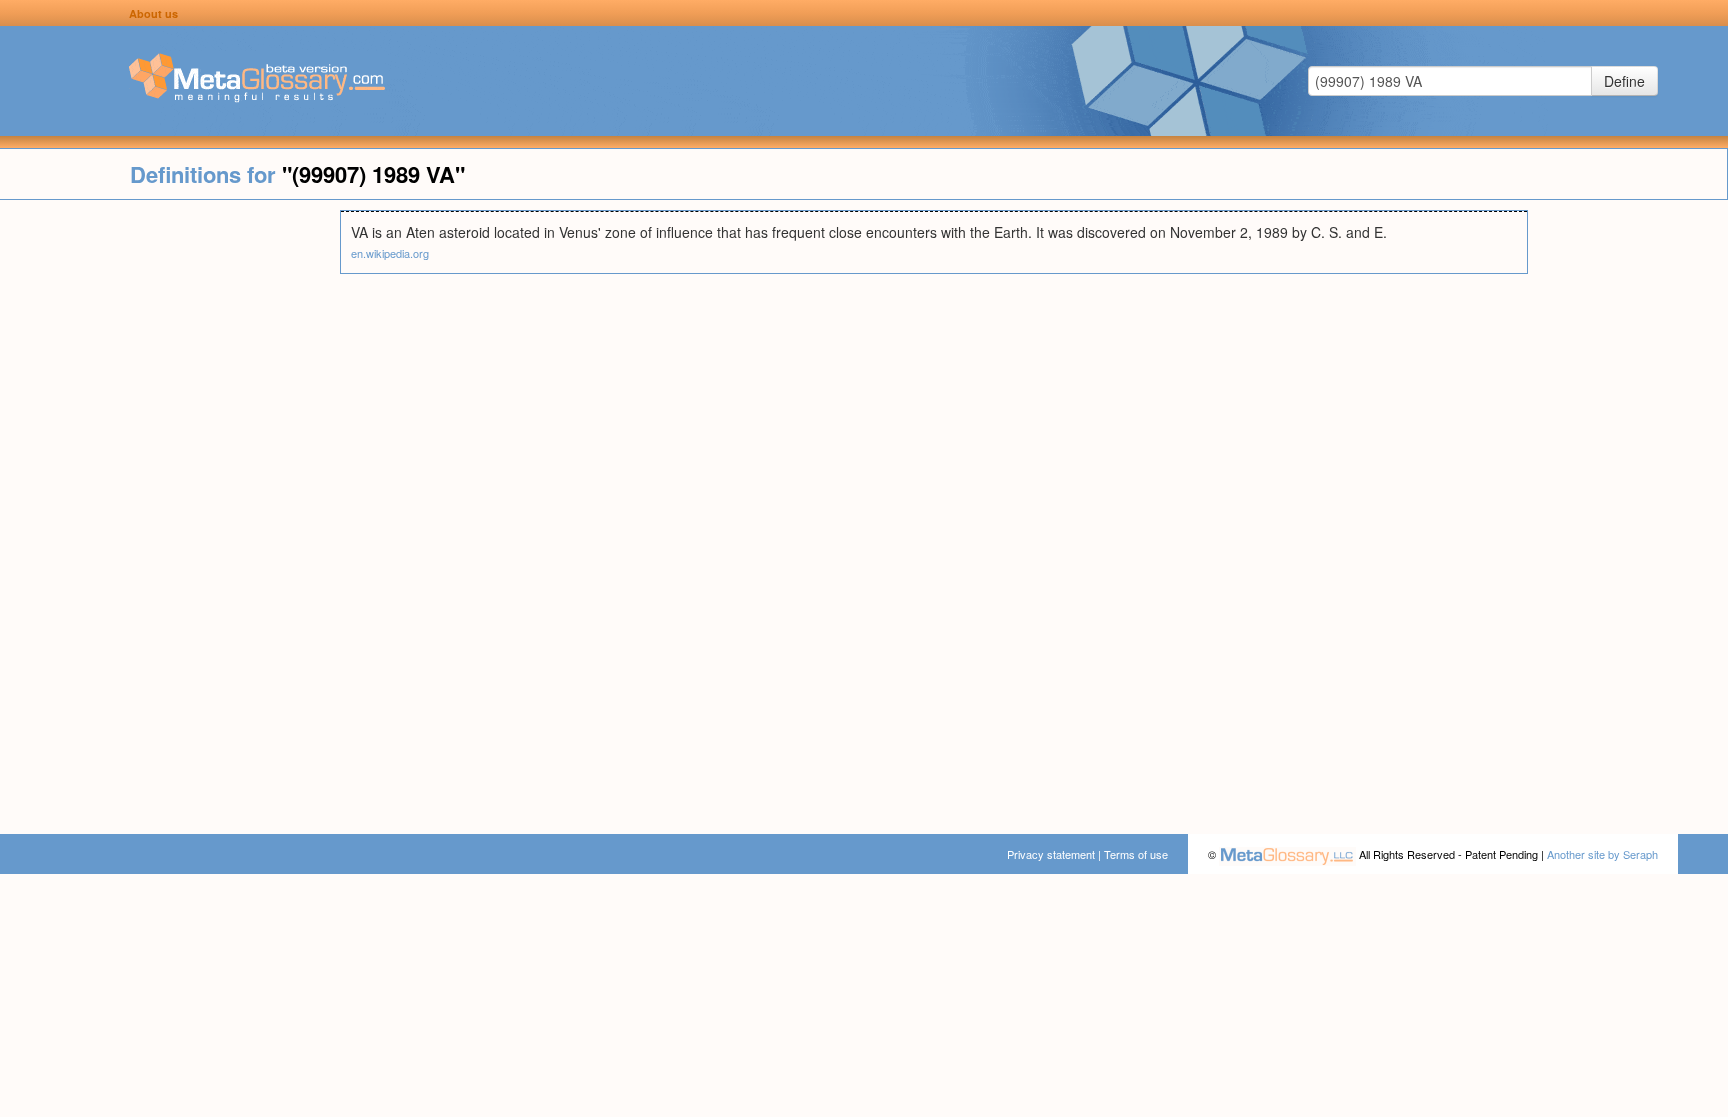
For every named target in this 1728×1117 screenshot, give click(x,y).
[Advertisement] (170, 510)
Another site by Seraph (1602, 854)
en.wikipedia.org (390, 253)
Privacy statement (1051, 854)
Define (1624, 81)
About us (153, 13)
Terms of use (1136, 854)
